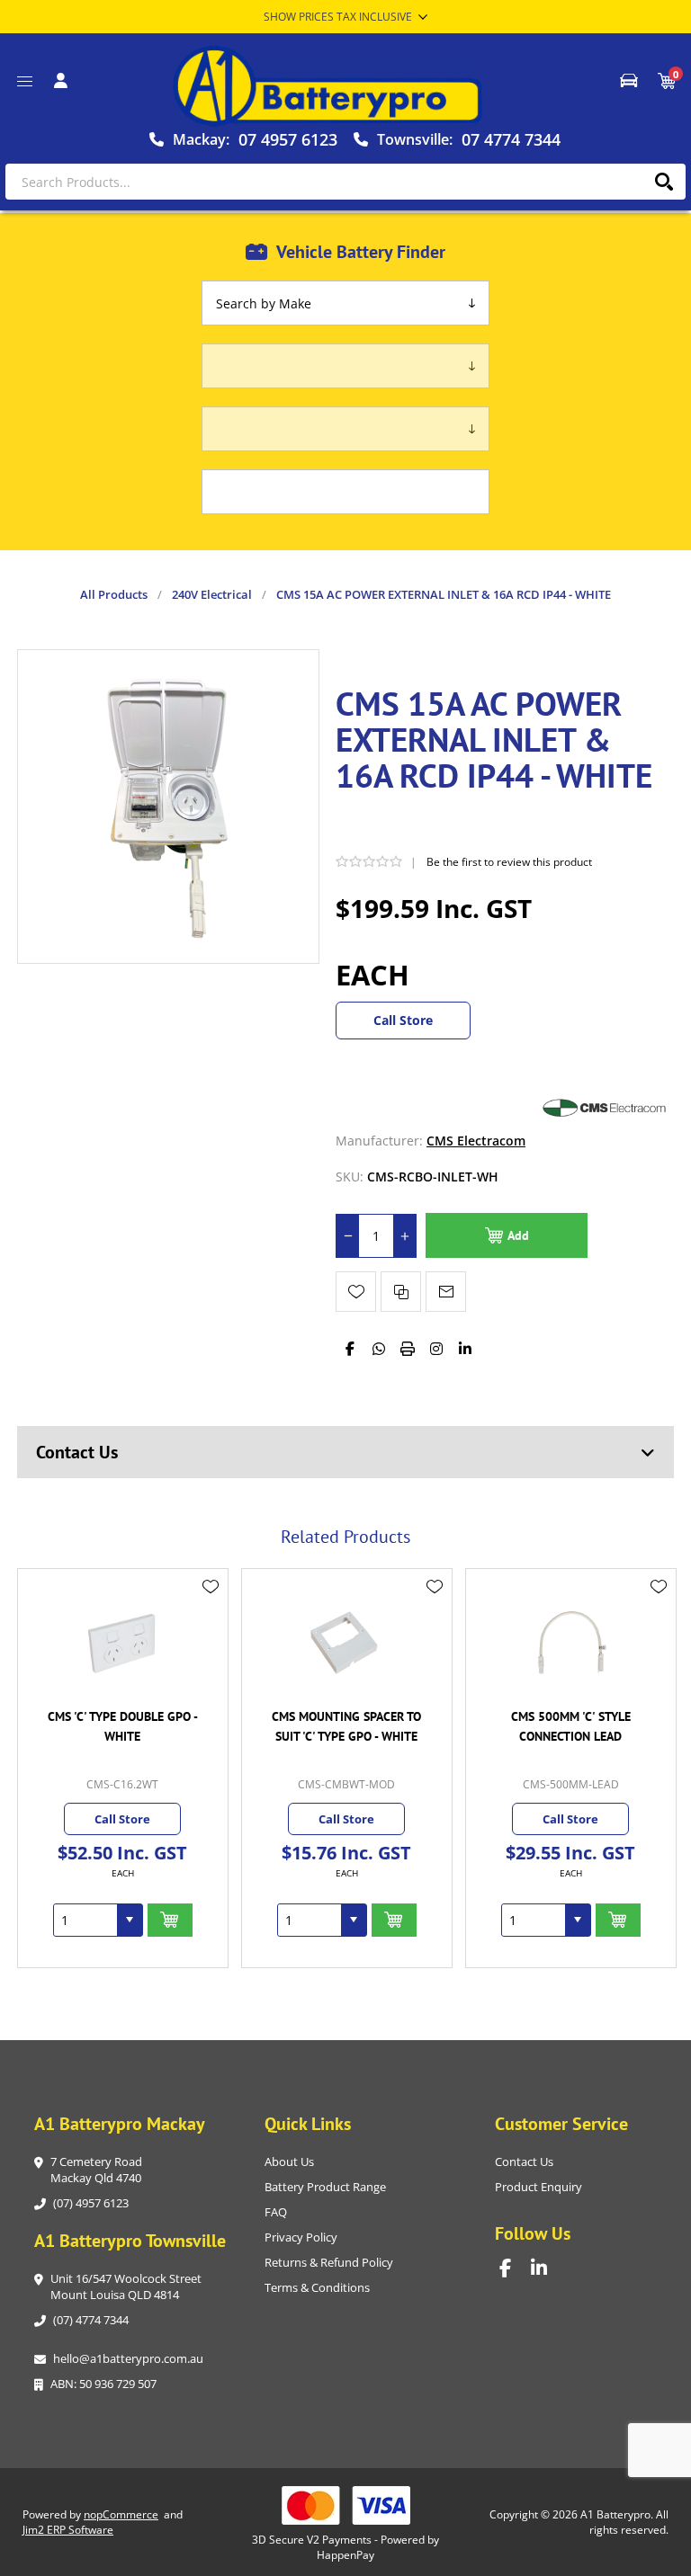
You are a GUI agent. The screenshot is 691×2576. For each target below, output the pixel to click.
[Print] (408, 1349)
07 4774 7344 (511, 139)
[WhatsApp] (379, 1349)
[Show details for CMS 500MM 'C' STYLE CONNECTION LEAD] (570, 1642)
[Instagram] (436, 1349)
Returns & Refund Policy (329, 2262)
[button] (130, 1920)
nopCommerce (121, 2514)
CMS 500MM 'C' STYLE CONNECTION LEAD (571, 1726)
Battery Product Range (325, 2187)
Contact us (524, 2162)
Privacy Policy (301, 2237)
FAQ (276, 2212)
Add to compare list (401, 1292)
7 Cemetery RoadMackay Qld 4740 (96, 2170)
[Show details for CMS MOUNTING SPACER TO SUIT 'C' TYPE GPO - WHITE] (346, 1642)
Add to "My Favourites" (356, 1292)
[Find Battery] (629, 81)
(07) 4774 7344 (91, 2320)
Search (664, 182)
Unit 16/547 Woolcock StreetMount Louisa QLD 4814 (126, 2286)
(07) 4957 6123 (91, 2203)
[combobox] (85, 1920)
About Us (289, 2162)
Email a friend (446, 1292)
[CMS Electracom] (602, 1141)
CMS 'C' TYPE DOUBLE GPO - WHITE (123, 1726)
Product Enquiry (538, 2187)
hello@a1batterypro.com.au (128, 2358)
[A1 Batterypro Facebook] (515, 2268)
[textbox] (345, 182)
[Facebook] (350, 1349)
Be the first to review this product (509, 862)
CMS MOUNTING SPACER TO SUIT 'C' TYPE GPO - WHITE (346, 1726)
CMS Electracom (476, 1141)
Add (518, 1235)
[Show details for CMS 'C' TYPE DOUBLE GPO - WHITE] (122, 1642)
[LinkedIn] (465, 1349)
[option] (123, 1768)
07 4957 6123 (288, 139)
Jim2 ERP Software (68, 2530)
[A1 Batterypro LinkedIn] (547, 2268)
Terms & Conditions (317, 2287)
